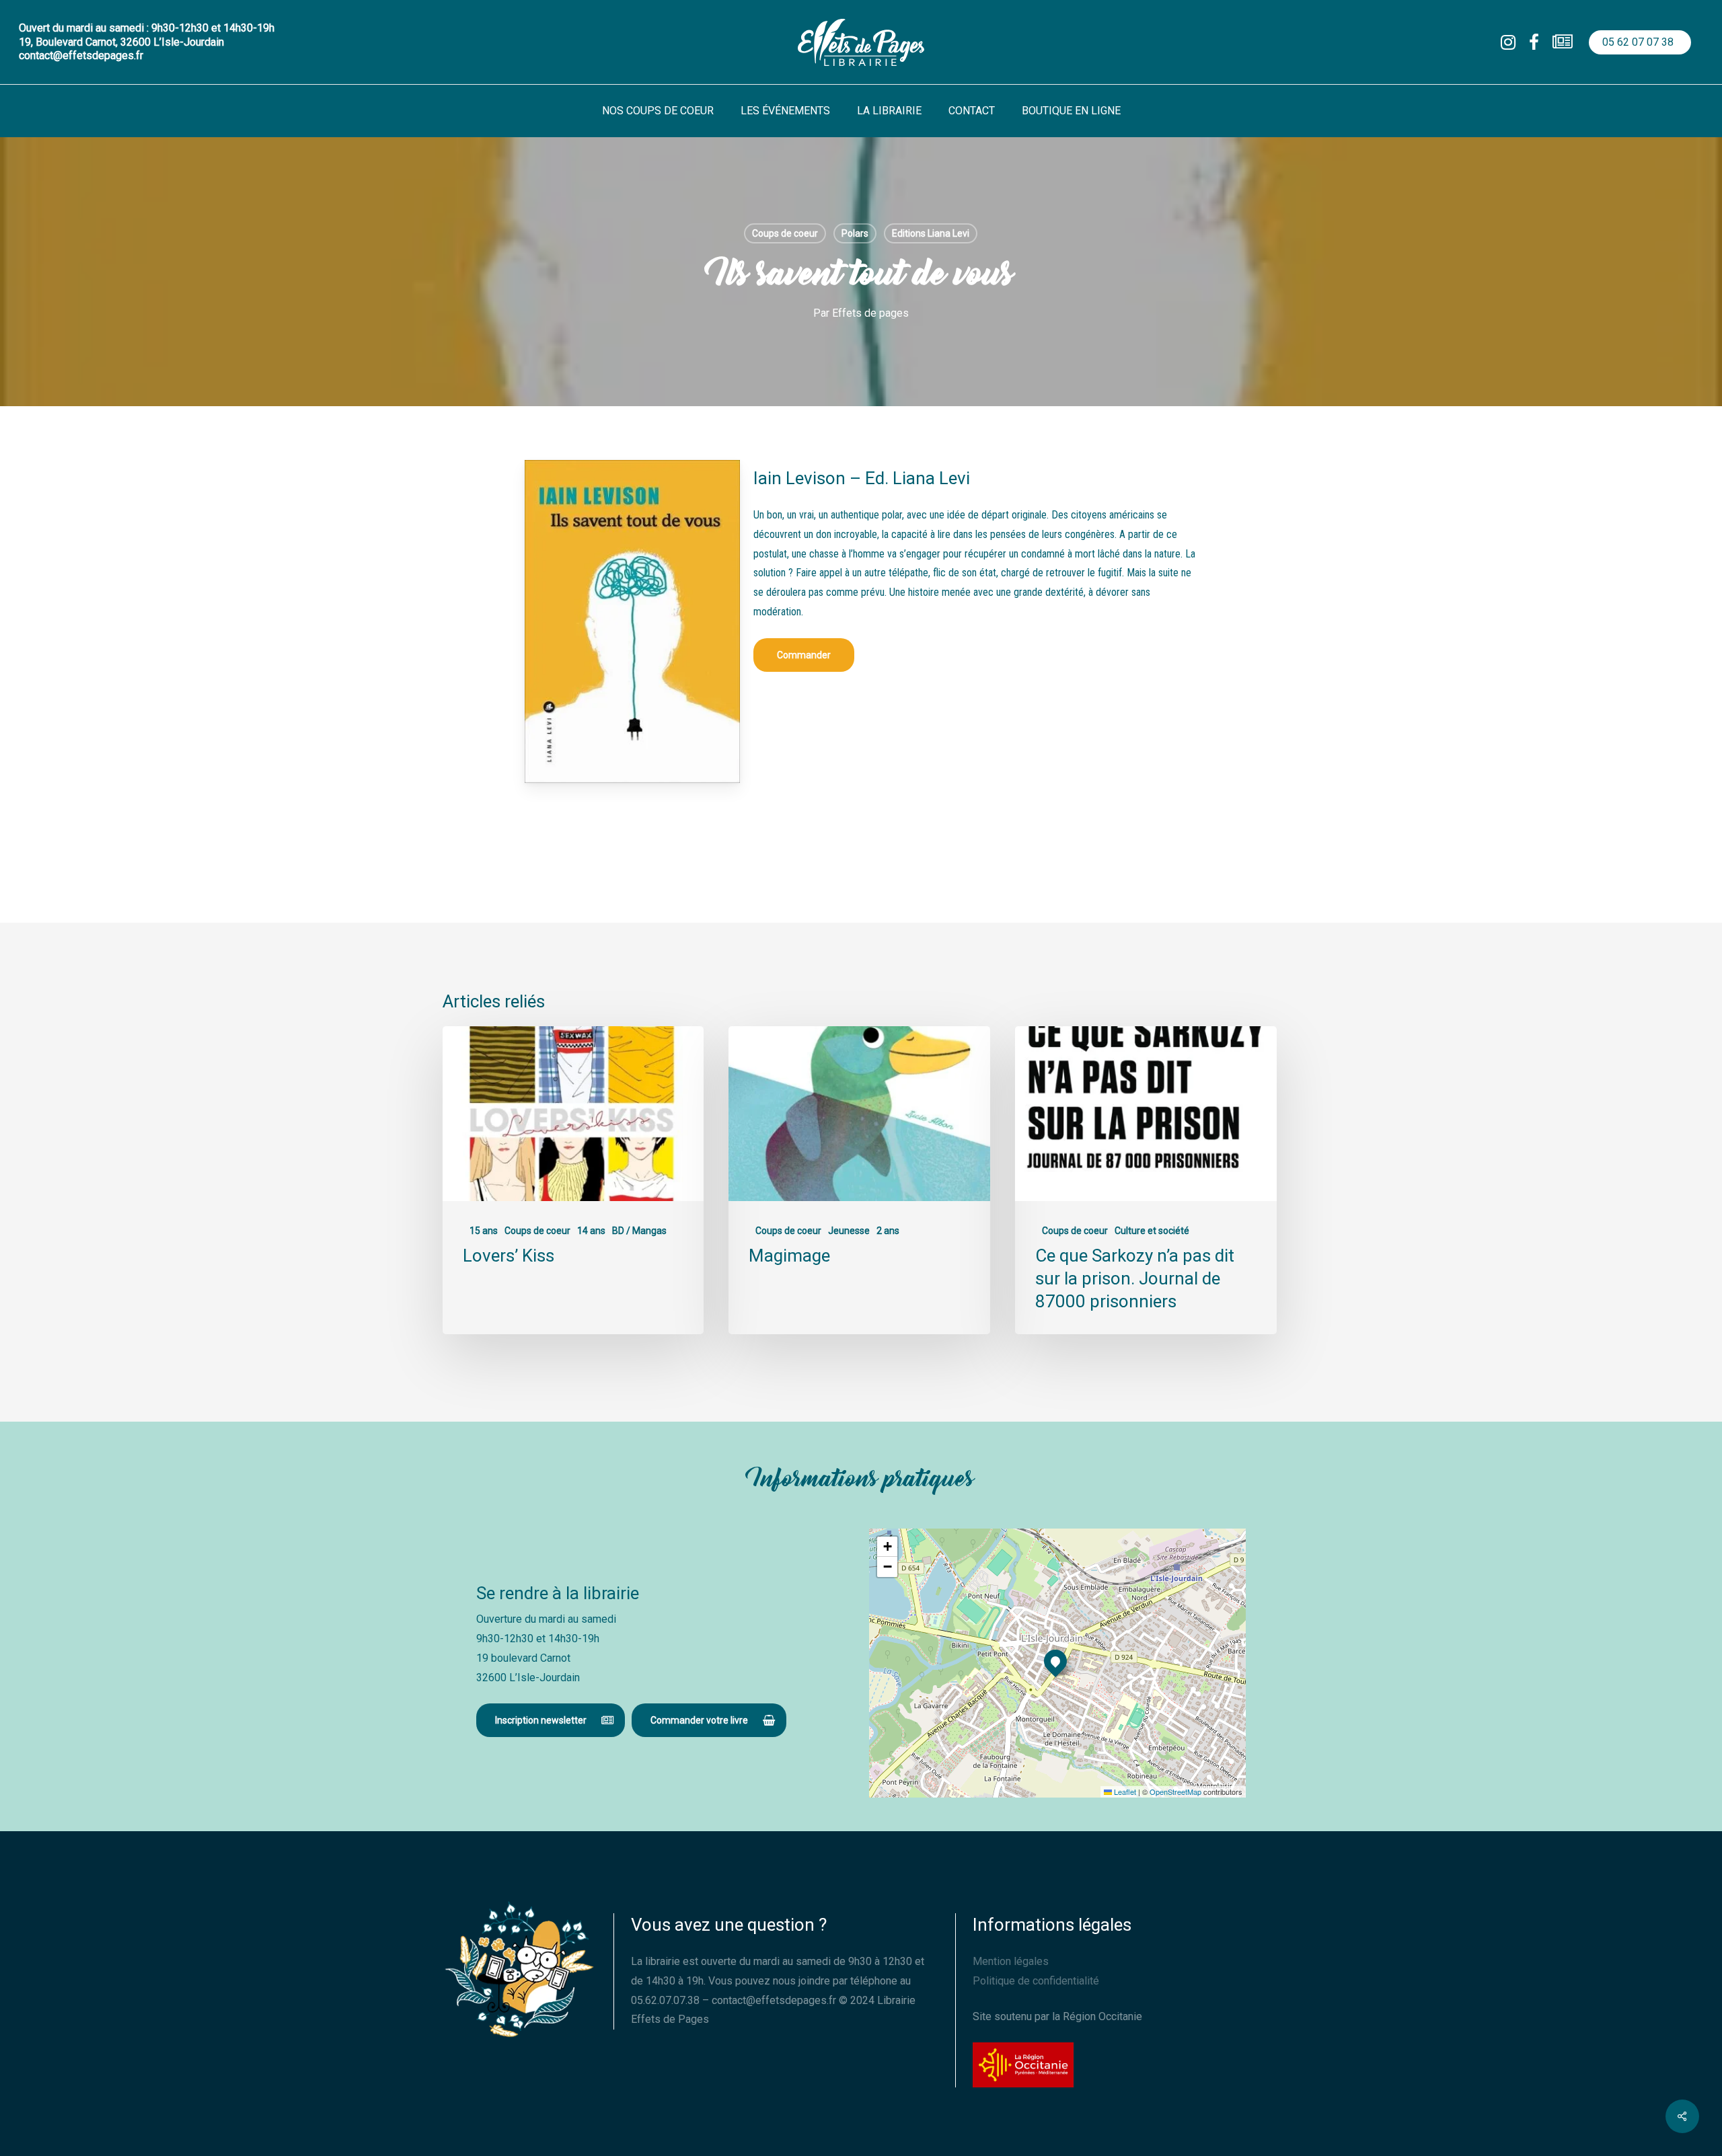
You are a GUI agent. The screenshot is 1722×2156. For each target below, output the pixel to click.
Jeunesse (849, 1231)
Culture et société (1152, 1231)
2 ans (888, 1231)
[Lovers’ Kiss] (573, 1181)
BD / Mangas (639, 1231)
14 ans (591, 1231)
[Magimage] (859, 1181)
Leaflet (1124, 1792)
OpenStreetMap (1175, 1792)
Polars (855, 233)
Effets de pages (870, 313)
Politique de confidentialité (1036, 1981)
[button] (804, 655)
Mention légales (1011, 1961)
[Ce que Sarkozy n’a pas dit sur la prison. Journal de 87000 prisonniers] (1146, 1181)
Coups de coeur (785, 233)
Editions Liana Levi (931, 233)
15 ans (484, 1231)
